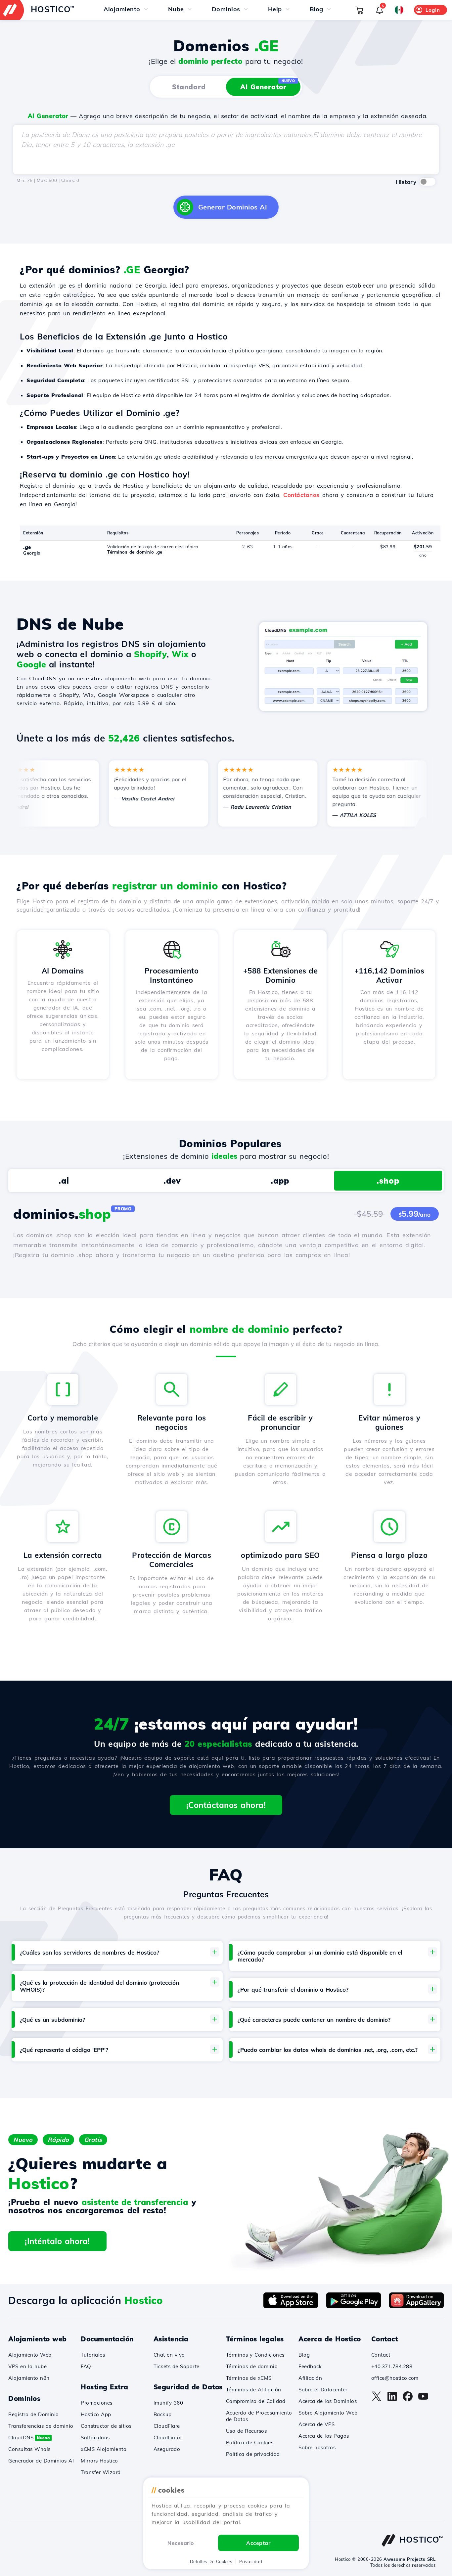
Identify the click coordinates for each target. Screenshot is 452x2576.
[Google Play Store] (354, 2306)
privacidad (251, 2561)
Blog (304, 2355)
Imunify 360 (168, 2403)
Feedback (310, 2366)
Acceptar (258, 2543)
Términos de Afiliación (254, 2390)
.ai (64, 1181)
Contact (381, 2355)
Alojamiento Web (30, 2355)
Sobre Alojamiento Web (328, 2413)
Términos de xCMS (249, 2378)
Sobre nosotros (317, 2447)
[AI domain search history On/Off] (428, 182)
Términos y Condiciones (255, 2355)
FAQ (86, 2366)
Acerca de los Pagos (324, 2436)
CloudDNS (29, 2438)
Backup (163, 2414)
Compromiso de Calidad (256, 2401)
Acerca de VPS (317, 2424)
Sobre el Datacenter (323, 2390)
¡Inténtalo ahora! (57, 2241)
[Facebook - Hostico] (408, 2400)
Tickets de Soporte (177, 2366)
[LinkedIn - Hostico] (392, 2400)
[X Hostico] (377, 2400)
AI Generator (268, 85)
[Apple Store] (291, 2306)
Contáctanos (301, 495)
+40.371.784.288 (392, 2366)
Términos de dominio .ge (135, 552)
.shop (388, 1181)
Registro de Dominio (34, 2414)
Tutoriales (93, 2355)
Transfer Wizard (101, 2472)
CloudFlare (167, 2426)
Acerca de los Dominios (328, 2401)
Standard (189, 87)
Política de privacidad (253, 2454)
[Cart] (359, 10)
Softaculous (95, 2438)
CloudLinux (167, 2438)
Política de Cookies (250, 2442)
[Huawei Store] (416, 2306)
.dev (172, 1181)
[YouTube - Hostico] (423, 2400)
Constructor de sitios (106, 2426)
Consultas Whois (29, 2449)
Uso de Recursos (247, 2431)
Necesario (181, 2543)
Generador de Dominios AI (41, 2461)
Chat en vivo (169, 2355)
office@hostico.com (395, 2378)
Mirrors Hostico (99, 2461)
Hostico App (96, 2414)
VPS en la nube (27, 2366)
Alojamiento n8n (29, 2378)
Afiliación (310, 2378)
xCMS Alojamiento (104, 2449)
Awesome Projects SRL (409, 2559)
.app (280, 1181)
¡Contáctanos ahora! (226, 1805)
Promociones (97, 2403)
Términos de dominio (252, 2366)
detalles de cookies (211, 2561)
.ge (27, 547)
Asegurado (167, 2449)
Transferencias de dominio (41, 2426)
